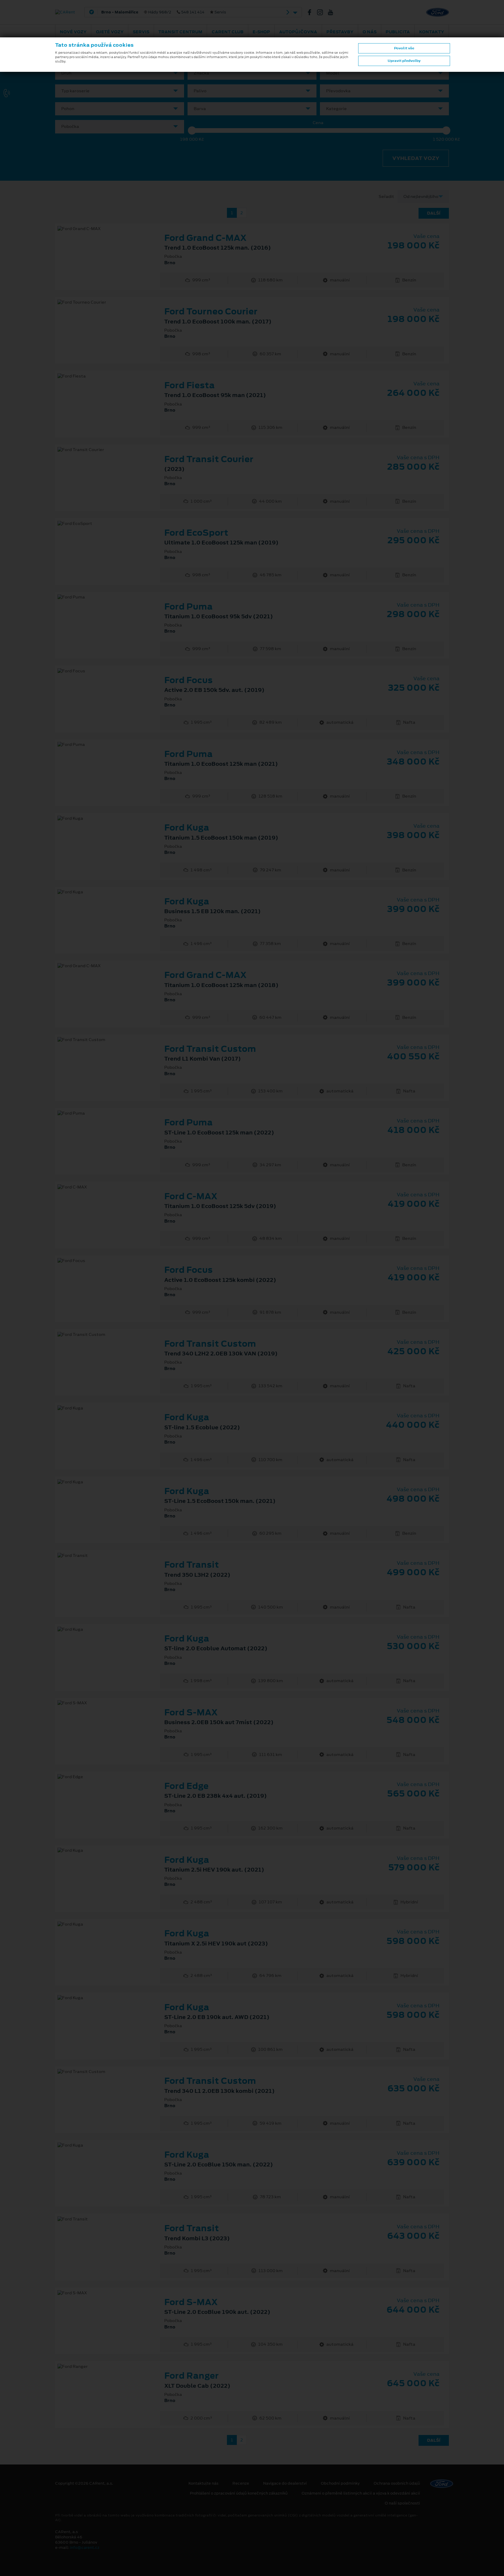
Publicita (398, 32)
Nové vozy (73, 32)
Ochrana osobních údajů (397, 2483)
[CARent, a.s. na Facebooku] (312, 12)
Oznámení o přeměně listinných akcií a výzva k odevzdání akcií (361, 2493)
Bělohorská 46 (189, 12)
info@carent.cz (85, 2548)
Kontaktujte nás (203, 2483)
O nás (370, 32)
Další (434, 213)
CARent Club (228, 32)
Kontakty (432, 32)
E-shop (261, 32)
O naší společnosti (402, 2503)
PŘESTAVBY (340, 32)
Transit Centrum (180, 32)
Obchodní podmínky (340, 2483)
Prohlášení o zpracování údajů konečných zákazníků (239, 2493)
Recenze (241, 2483)
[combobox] (120, 73)
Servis (141, 32)
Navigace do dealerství (285, 2483)
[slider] (192, 130)
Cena (318, 123)
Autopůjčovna (298, 32)
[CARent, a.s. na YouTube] (333, 12)
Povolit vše (404, 48)
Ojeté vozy (110, 32)
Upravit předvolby (404, 61)
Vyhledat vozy (416, 158)
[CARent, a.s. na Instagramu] (322, 12)
